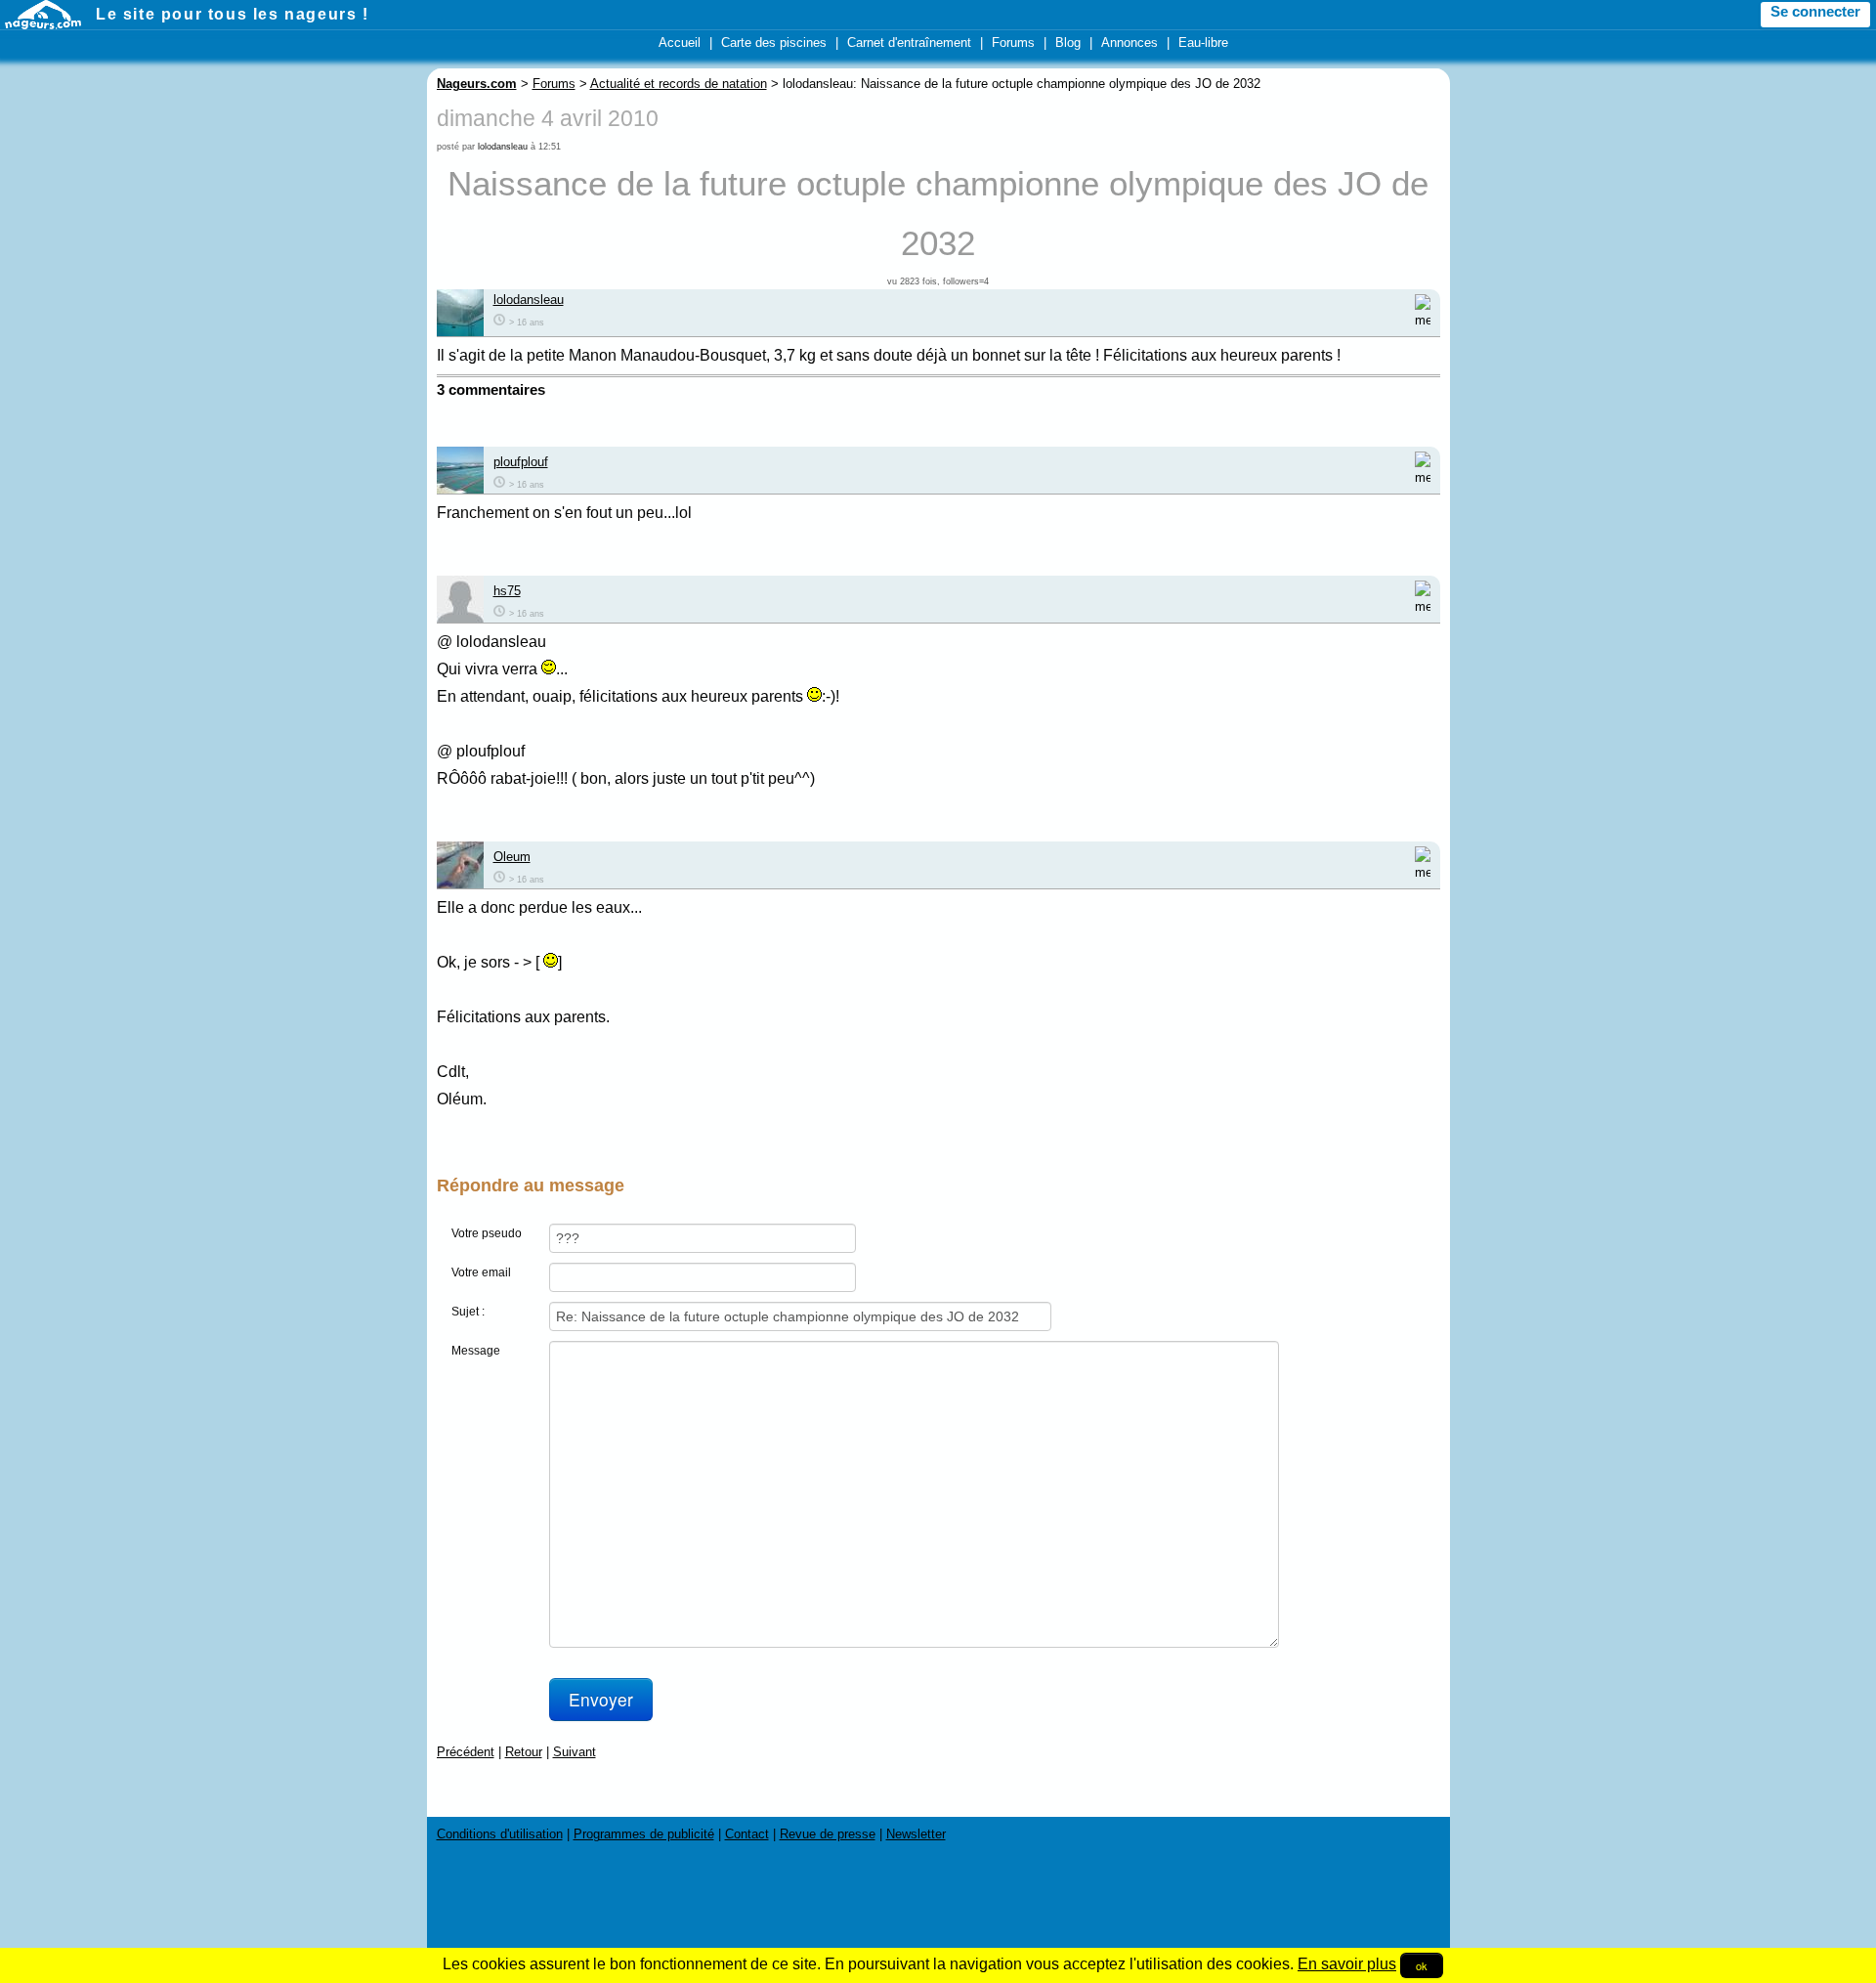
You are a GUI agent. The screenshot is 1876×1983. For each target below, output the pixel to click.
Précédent (466, 1752)
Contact (747, 1834)
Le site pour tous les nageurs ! (233, 14)
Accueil (680, 43)
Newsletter (916, 1834)
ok (1422, 1965)
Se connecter (1815, 12)
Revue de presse (828, 1834)
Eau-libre (1203, 43)
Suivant (575, 1752)
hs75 (507, 591)
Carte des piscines (774, 43)
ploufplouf (521, 462)
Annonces (1130, 43)
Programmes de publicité (644, 1834)
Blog (1068, 43)
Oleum (512, 857)
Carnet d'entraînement (909, 43)
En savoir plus (1347, 1964)
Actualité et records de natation (679, 84)
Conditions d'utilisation (500, 1834)
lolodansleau (503, 147)
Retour (524, 1752)
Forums (1013, 43)
